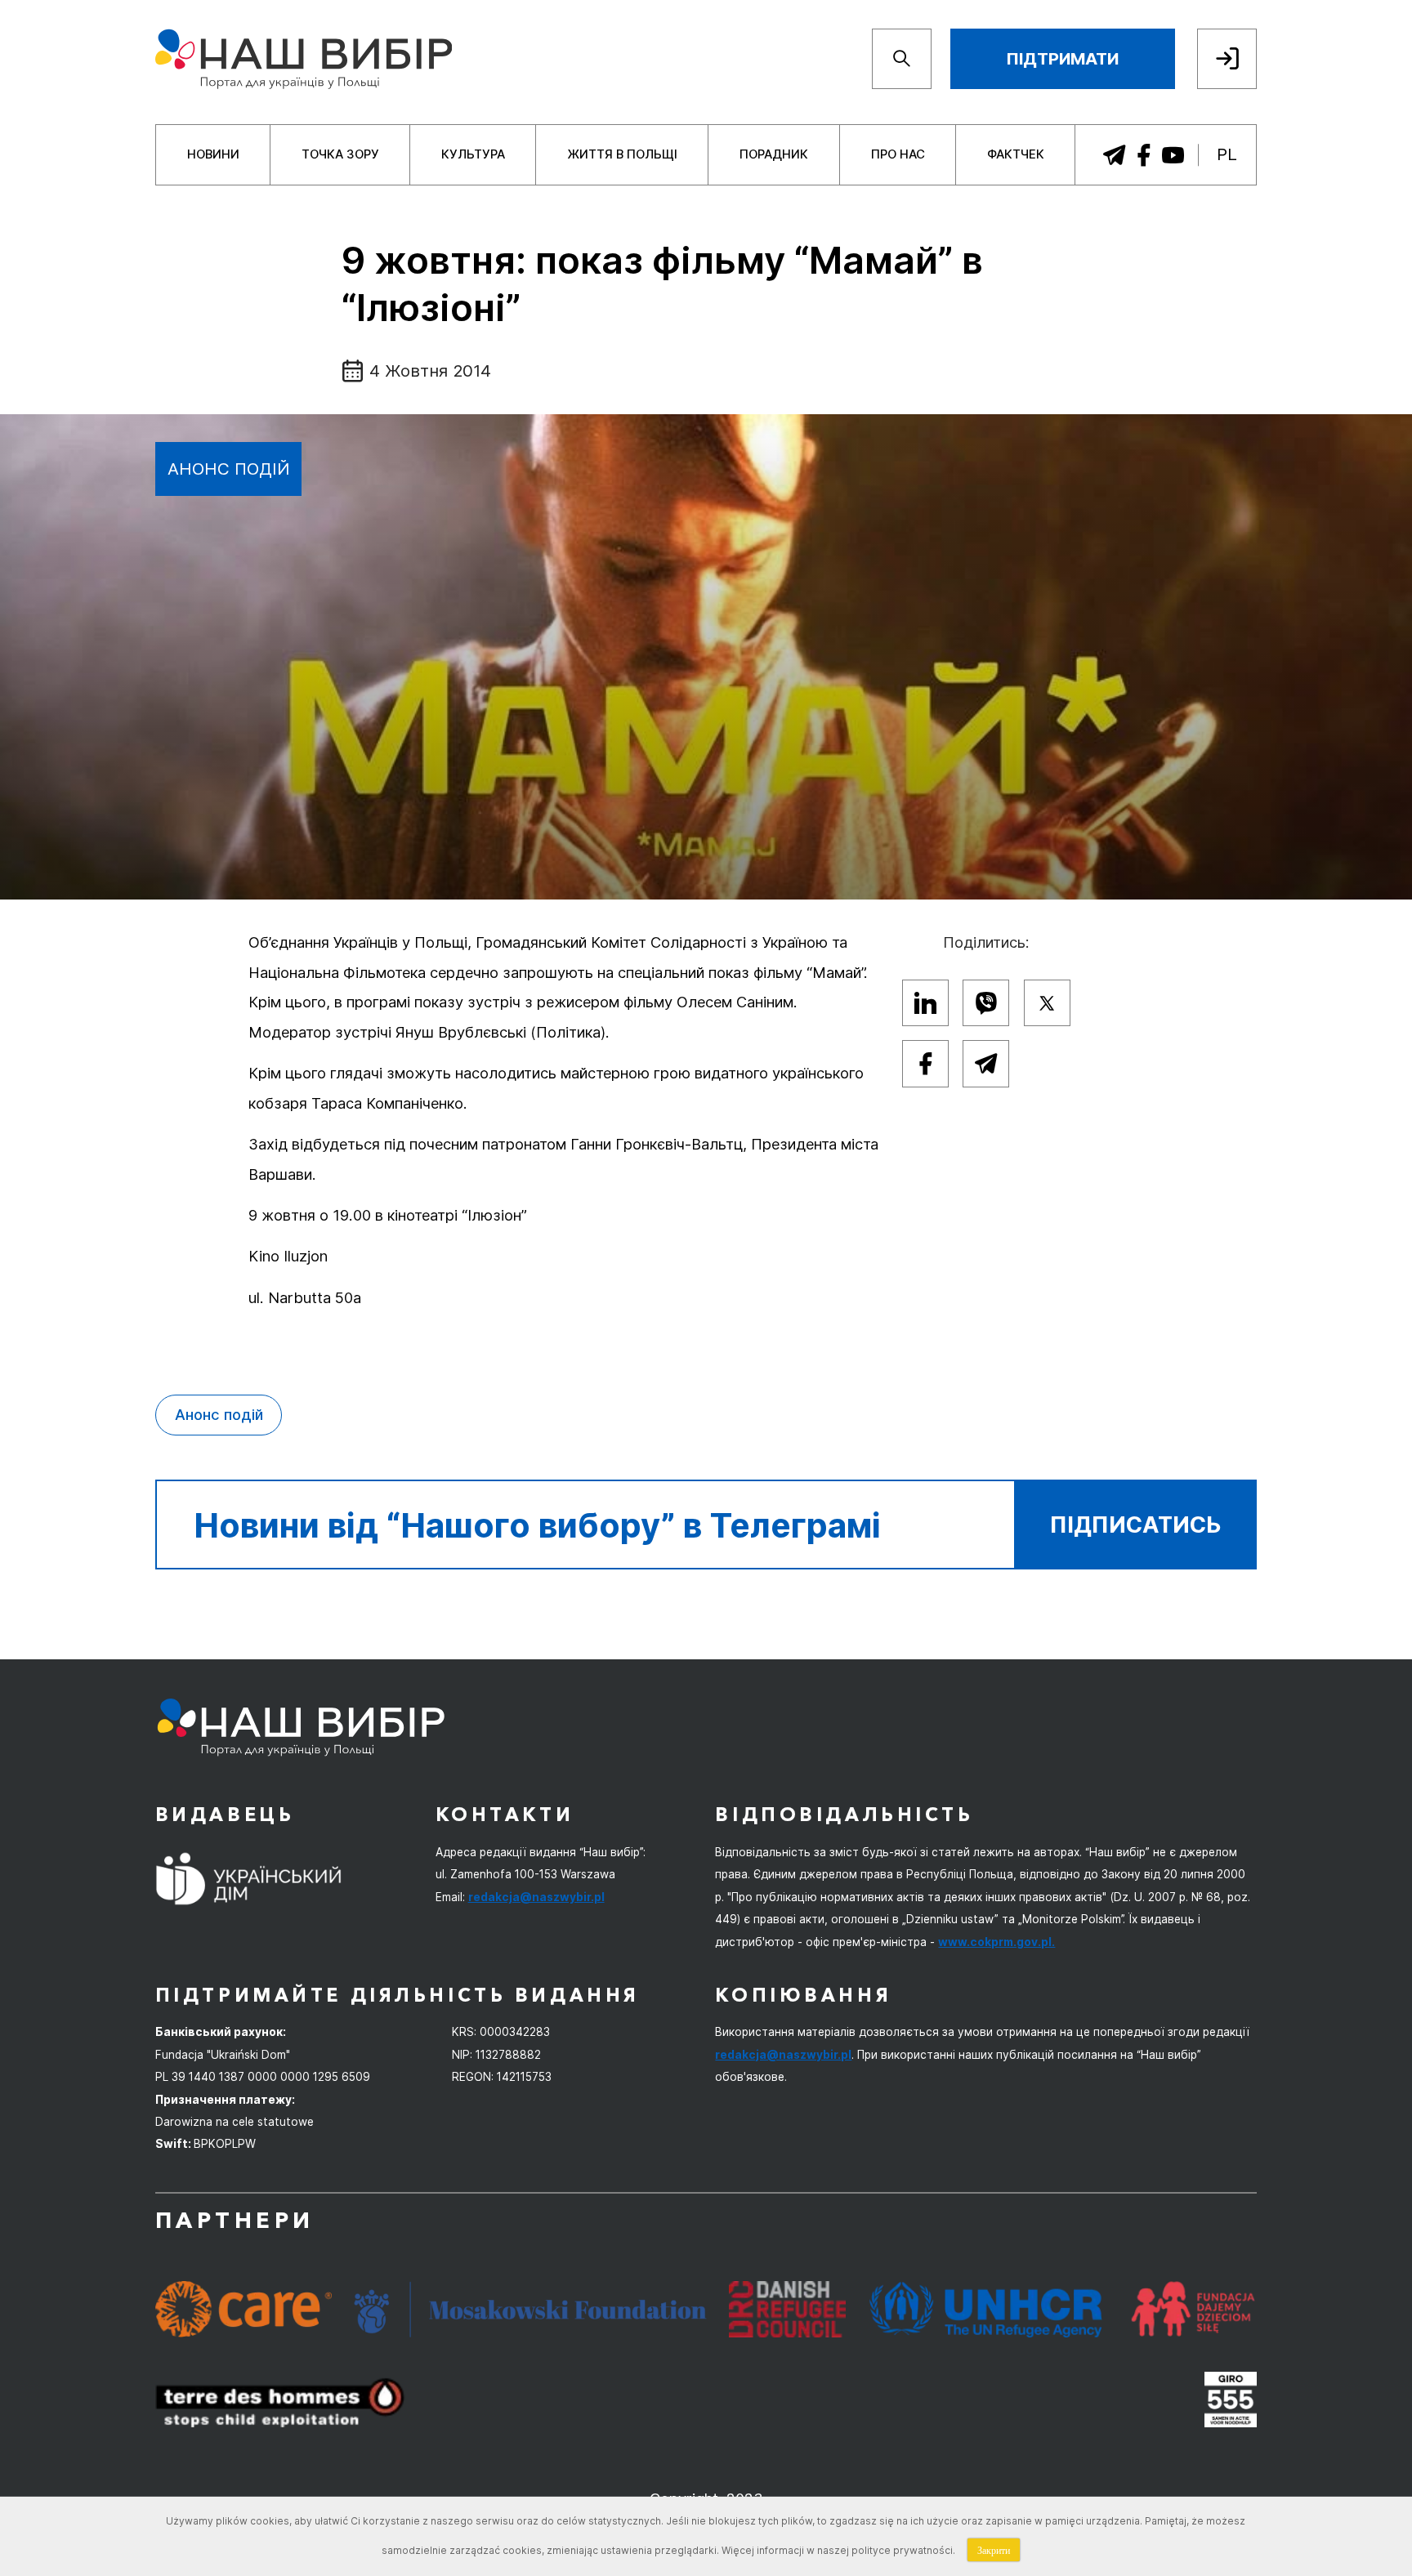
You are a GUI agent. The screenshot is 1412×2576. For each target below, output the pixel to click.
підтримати (1062, 58)
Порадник (774, 154)
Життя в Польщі (622, 154)
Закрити (994, 2550)
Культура (473, 154)
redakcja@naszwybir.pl (536, 1897)
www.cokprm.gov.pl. (996, 1942)
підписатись (1136, 1525)
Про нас (898, 154)
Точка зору (340, 154)
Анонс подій (229, 469)
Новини (213, 154)
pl (1227, 154)
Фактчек (1016, 154)
